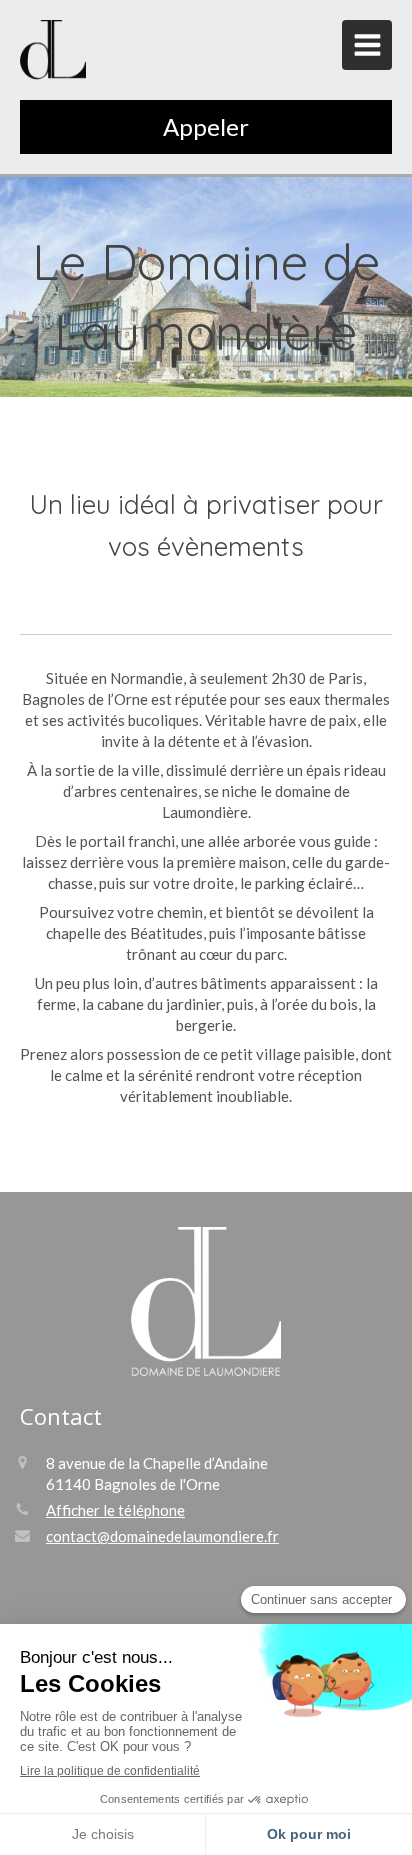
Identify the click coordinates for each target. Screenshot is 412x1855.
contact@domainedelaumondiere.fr (162, 1536)
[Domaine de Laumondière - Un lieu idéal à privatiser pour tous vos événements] (53, 50)
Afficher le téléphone (115, 1510)
